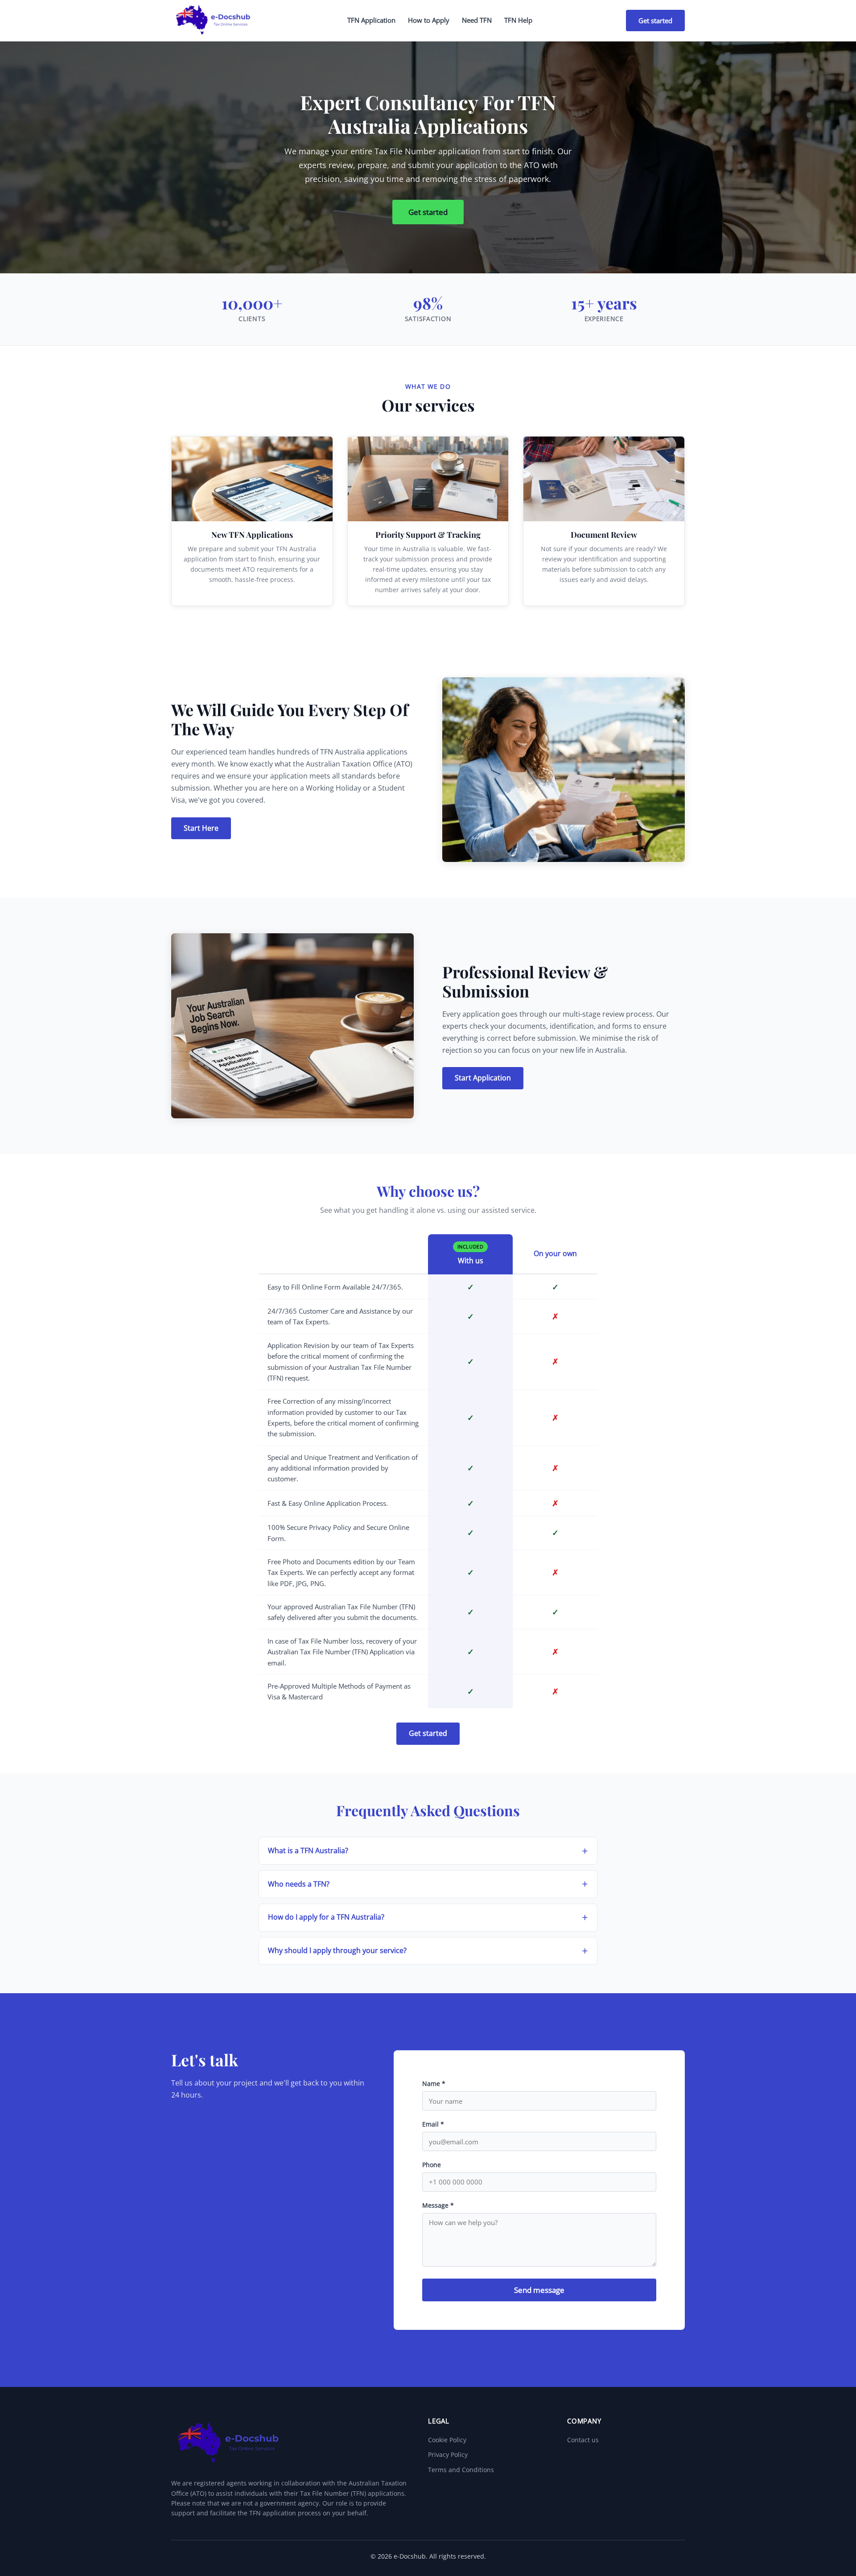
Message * (438, 2205)
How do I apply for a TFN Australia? (326, 1917)
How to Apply (429, 20)
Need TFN (477, 20)
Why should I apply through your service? (337, 1950)
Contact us (583, 2440)
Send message (539, 2290)
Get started (655, 21)
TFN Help (518, 20)
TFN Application (371, 20)
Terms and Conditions (461, 2470)
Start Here (201, 828)
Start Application (483, 1078)
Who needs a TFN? (299, 1884)
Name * (434, 2083)
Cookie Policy (447, 2440)
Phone (432, 2165)
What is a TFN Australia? (308, 1851)
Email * (433, 2124)
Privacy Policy (448, 2454)
